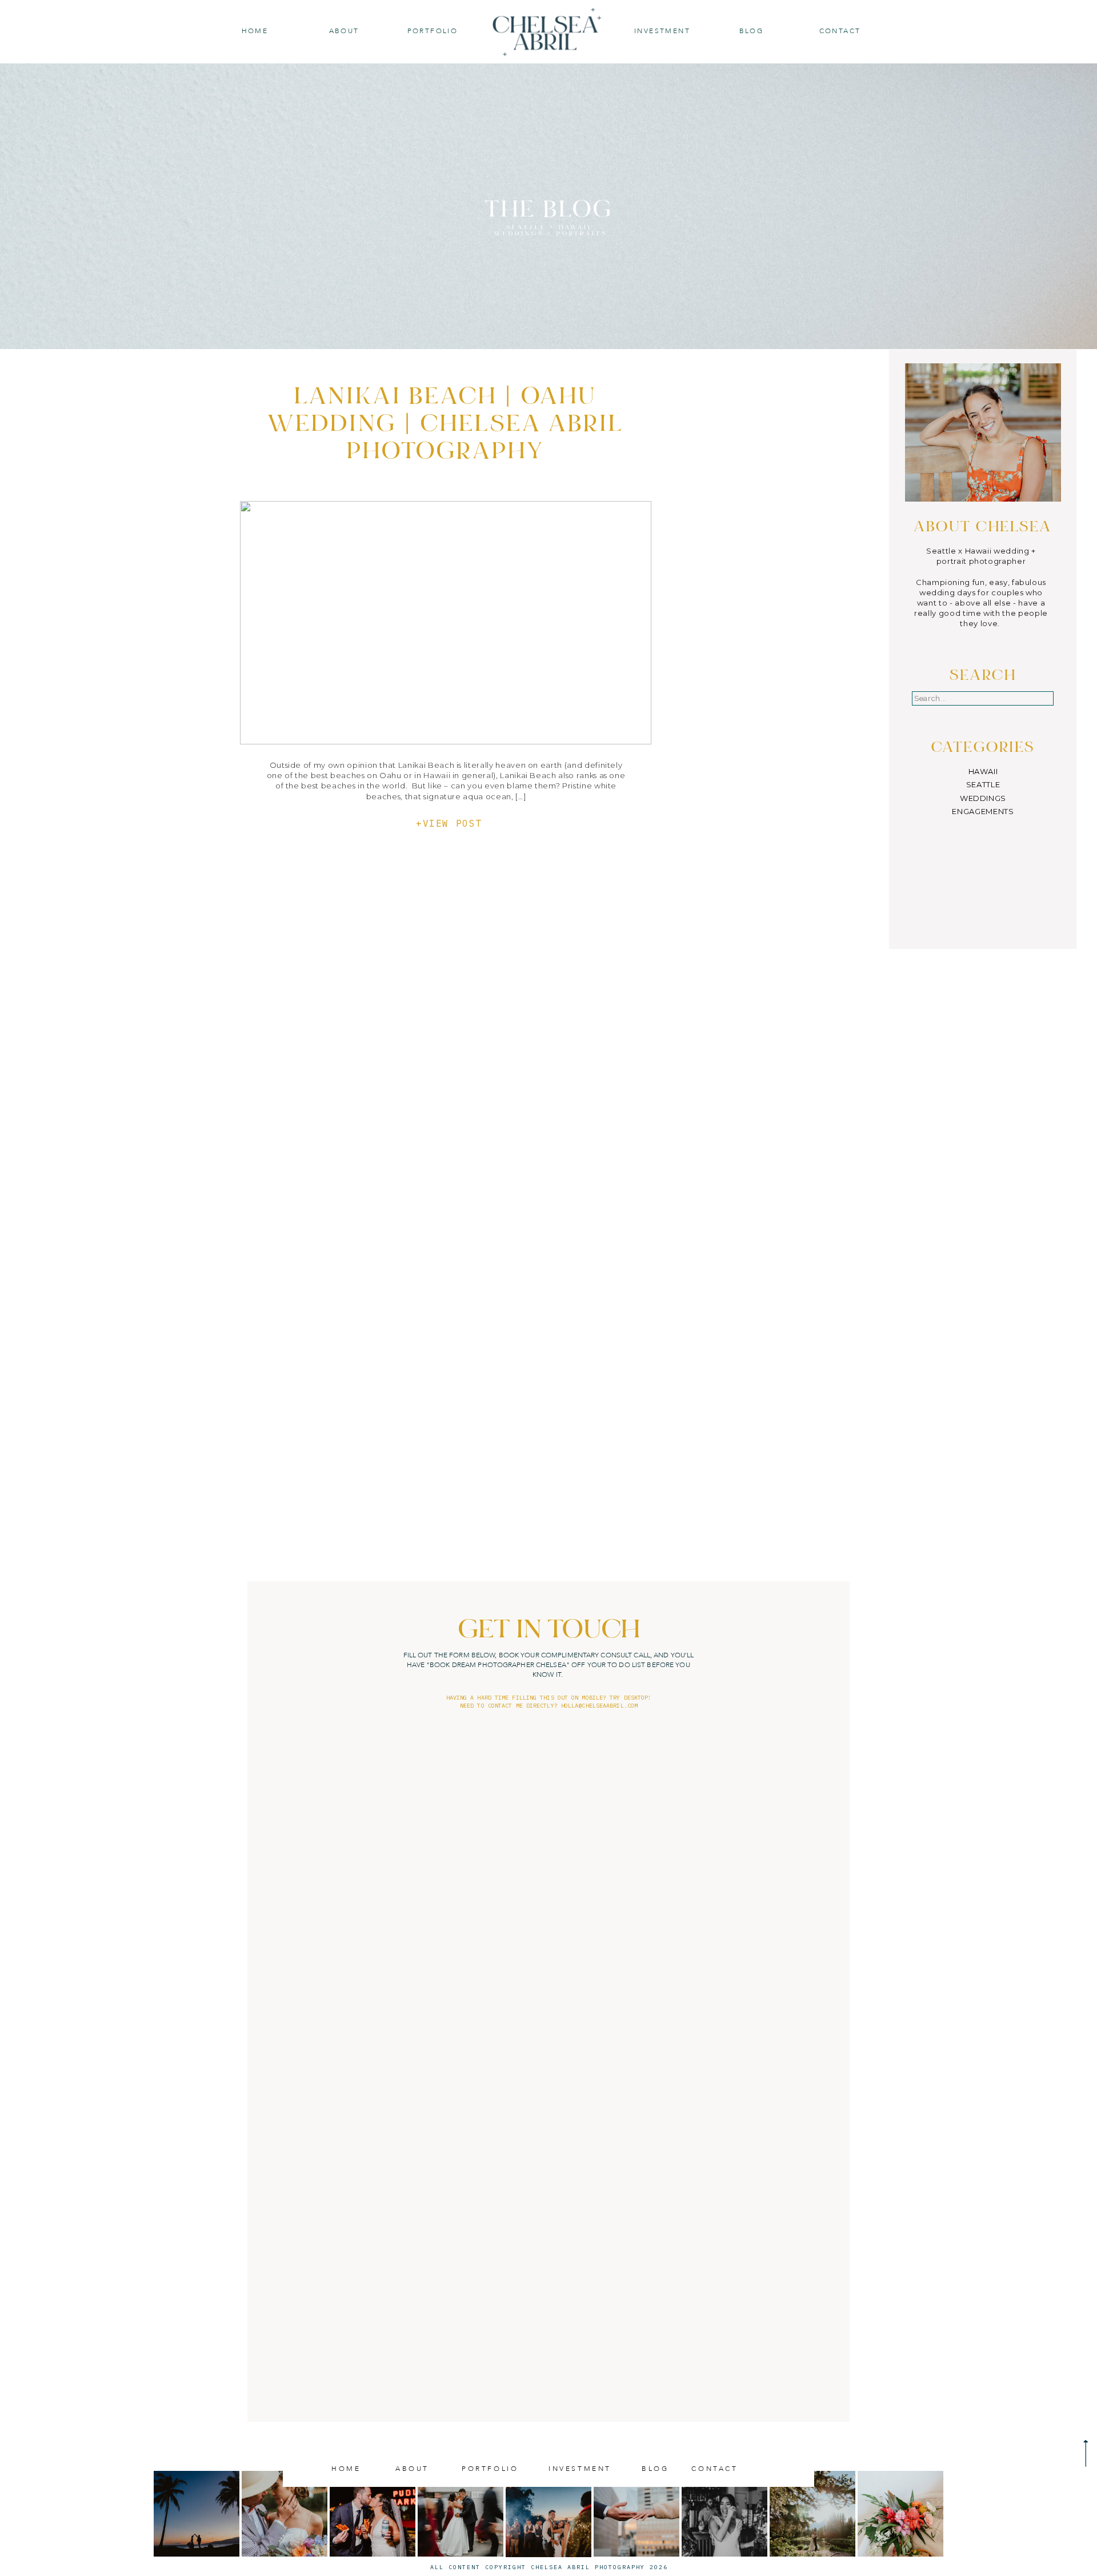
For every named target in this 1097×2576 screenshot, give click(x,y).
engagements (983, 811)
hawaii (983, 771)
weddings (983, 798)
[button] (751, 31)
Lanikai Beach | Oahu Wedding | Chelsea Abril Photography (446, 426)
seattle (983, 784)
